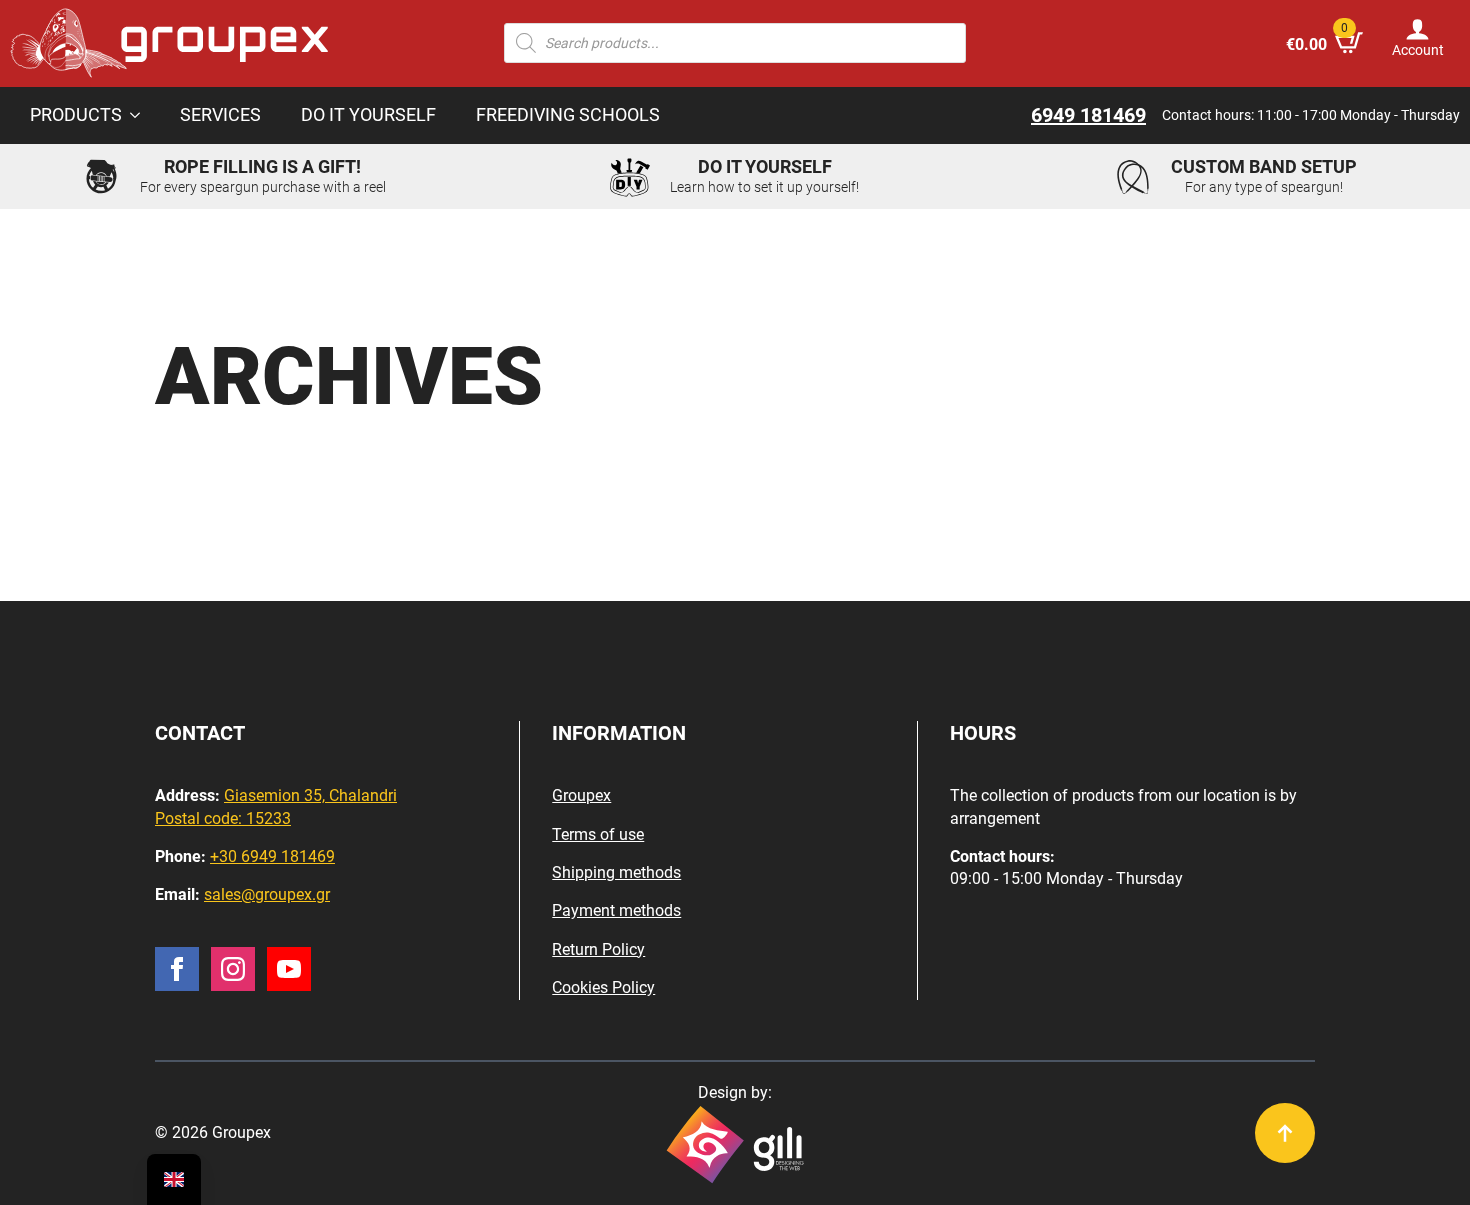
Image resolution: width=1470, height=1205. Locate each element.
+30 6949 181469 (272, 856)
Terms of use (598, 834)
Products (76, 115)
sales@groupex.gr (267, 894)
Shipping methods (616, 872)
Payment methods (616, 910)
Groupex (581, 795)
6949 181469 (1088, 115)
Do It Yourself (368, 115)
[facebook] (177, 969)
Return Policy (598, 949)
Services (220, 115)
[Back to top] (1285, 1133)
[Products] (141, 116)
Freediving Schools (568, 115)
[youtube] (289, 969)
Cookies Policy (603, 987)
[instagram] (233, 969)
